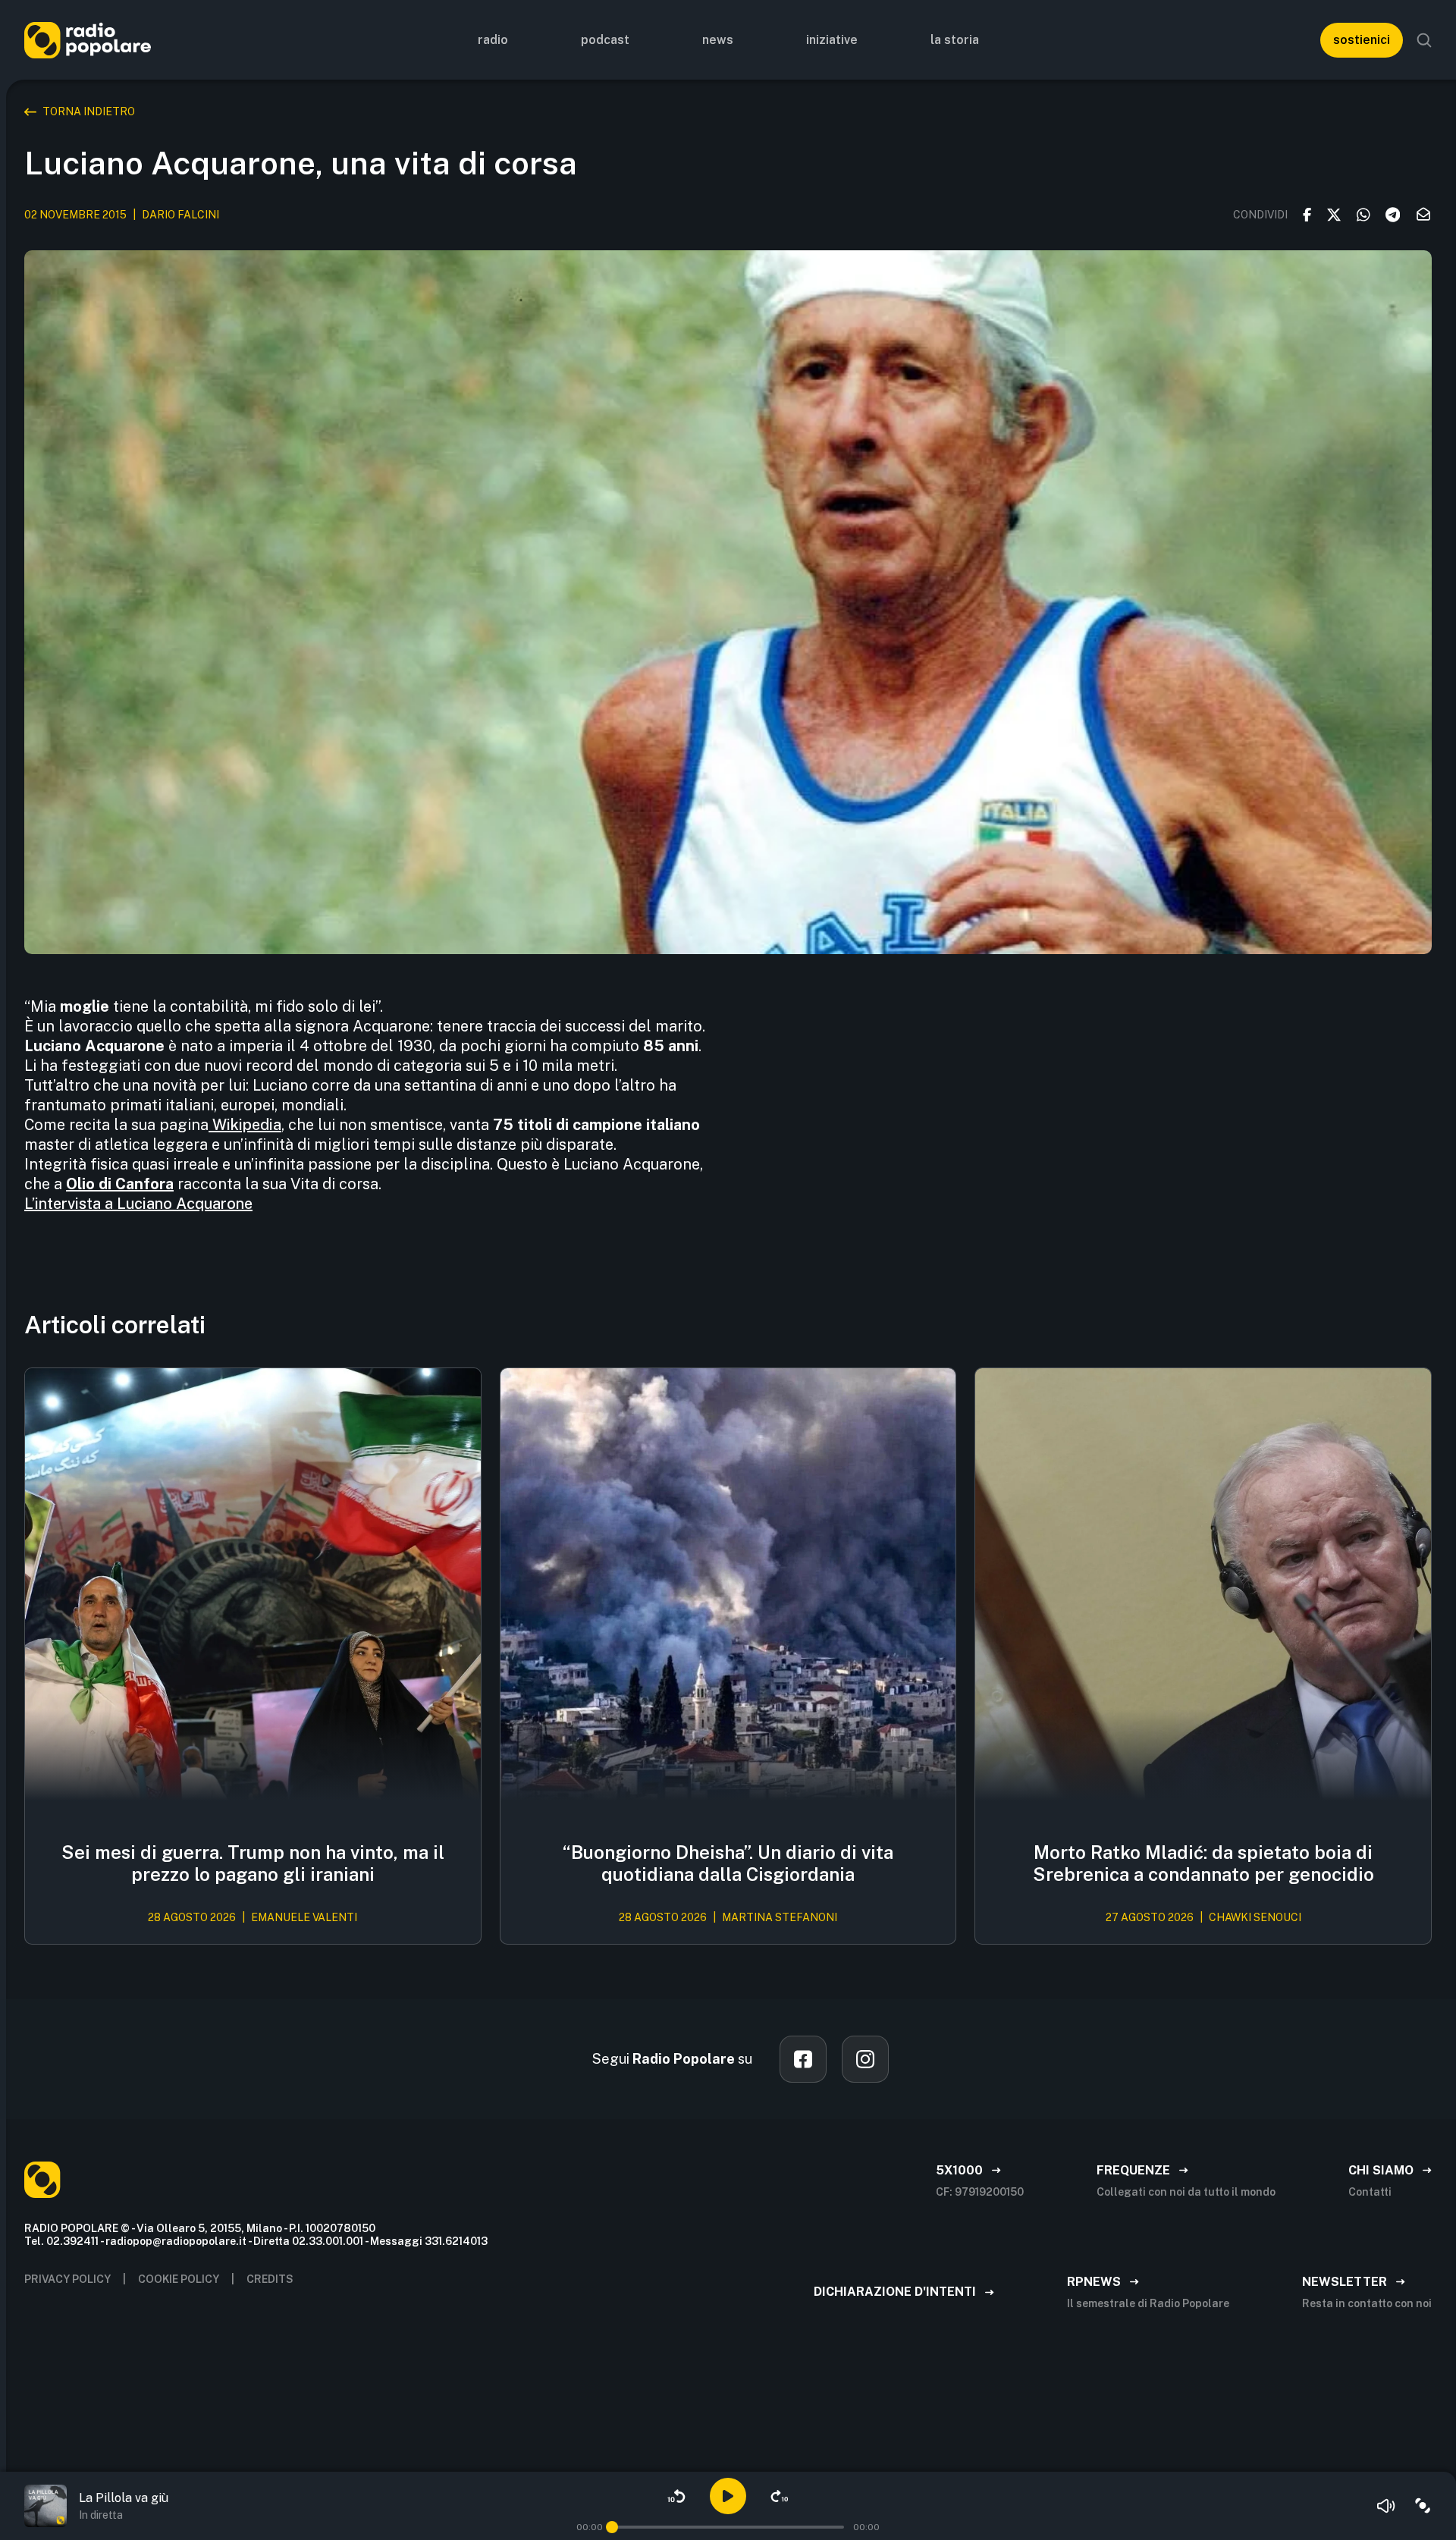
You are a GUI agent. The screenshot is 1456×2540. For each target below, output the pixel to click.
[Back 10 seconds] (676, 2496)
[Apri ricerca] (1424, 40)
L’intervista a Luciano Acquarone (138, 1204)
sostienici (1362, 40)
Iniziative (832, 40)
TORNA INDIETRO (89, 111)
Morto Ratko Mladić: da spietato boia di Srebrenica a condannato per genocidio (1203, 1863)
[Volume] (1386, 2506)
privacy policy (67, 2279)
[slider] (612, 2527)
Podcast (605, 40)
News (718, 40)
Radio (493, 40)
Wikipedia (245, 1125)
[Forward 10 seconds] (780, 2496)
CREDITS (270, 2279)
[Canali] (1423, 2506)
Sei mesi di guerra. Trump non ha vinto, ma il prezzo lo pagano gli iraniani (253, 1863)
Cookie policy (179, 2279)
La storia (955, 40)
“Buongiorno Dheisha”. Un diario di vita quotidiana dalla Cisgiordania (728, 1863)
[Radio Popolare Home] (88, 40)
